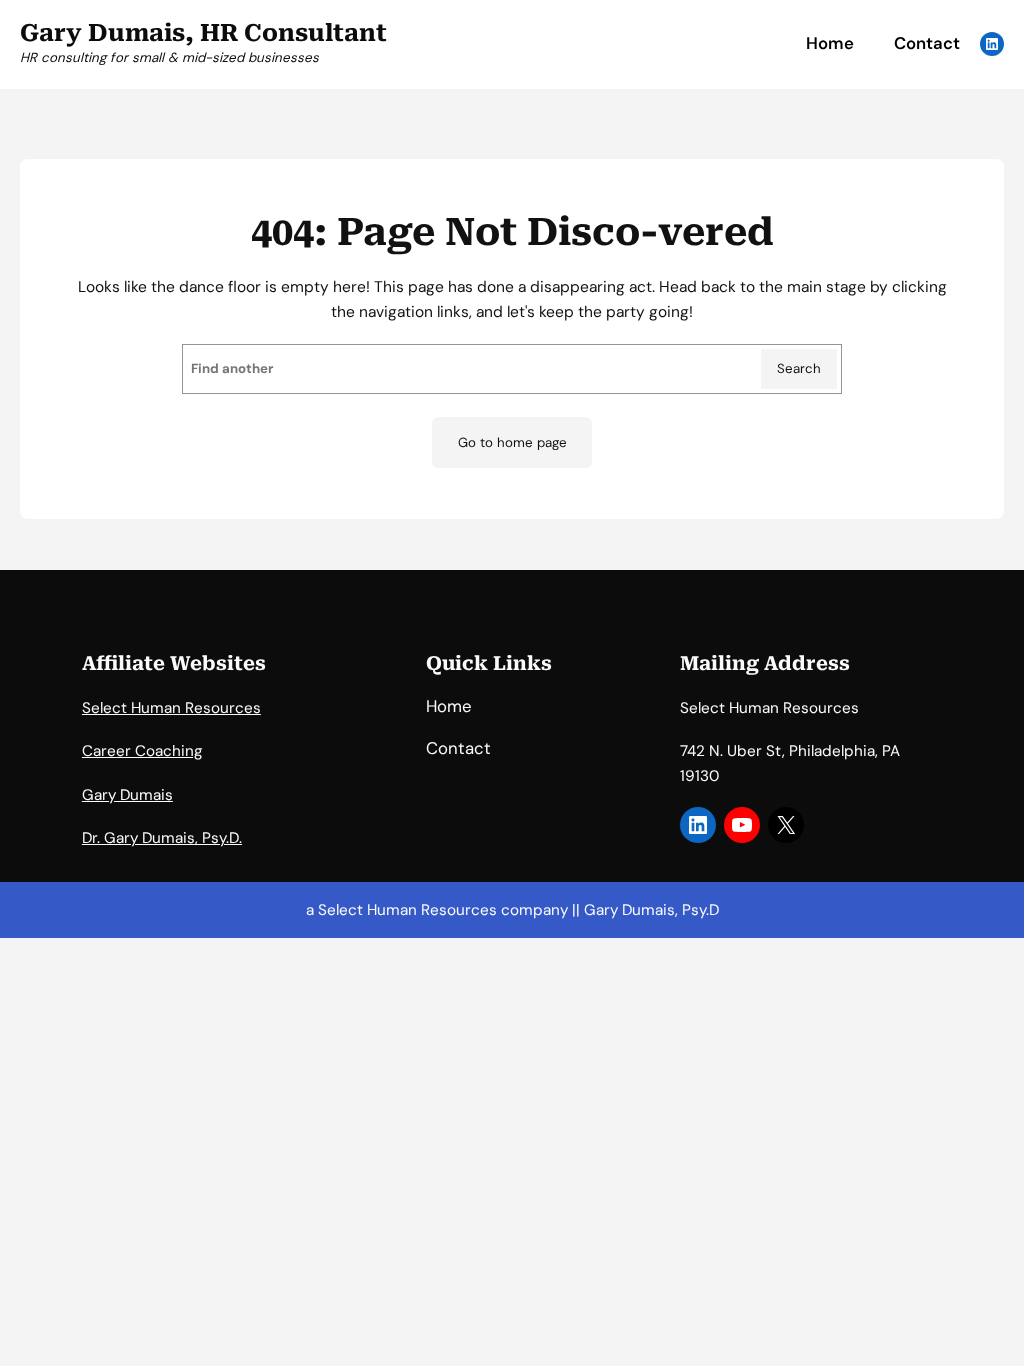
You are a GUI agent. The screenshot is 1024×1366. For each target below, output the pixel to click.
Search (799, 368)
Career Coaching (142, 751)
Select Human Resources (171, 708)
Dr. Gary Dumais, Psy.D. (162, 838)
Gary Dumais (127, 795)
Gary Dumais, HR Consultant (203, 33)
